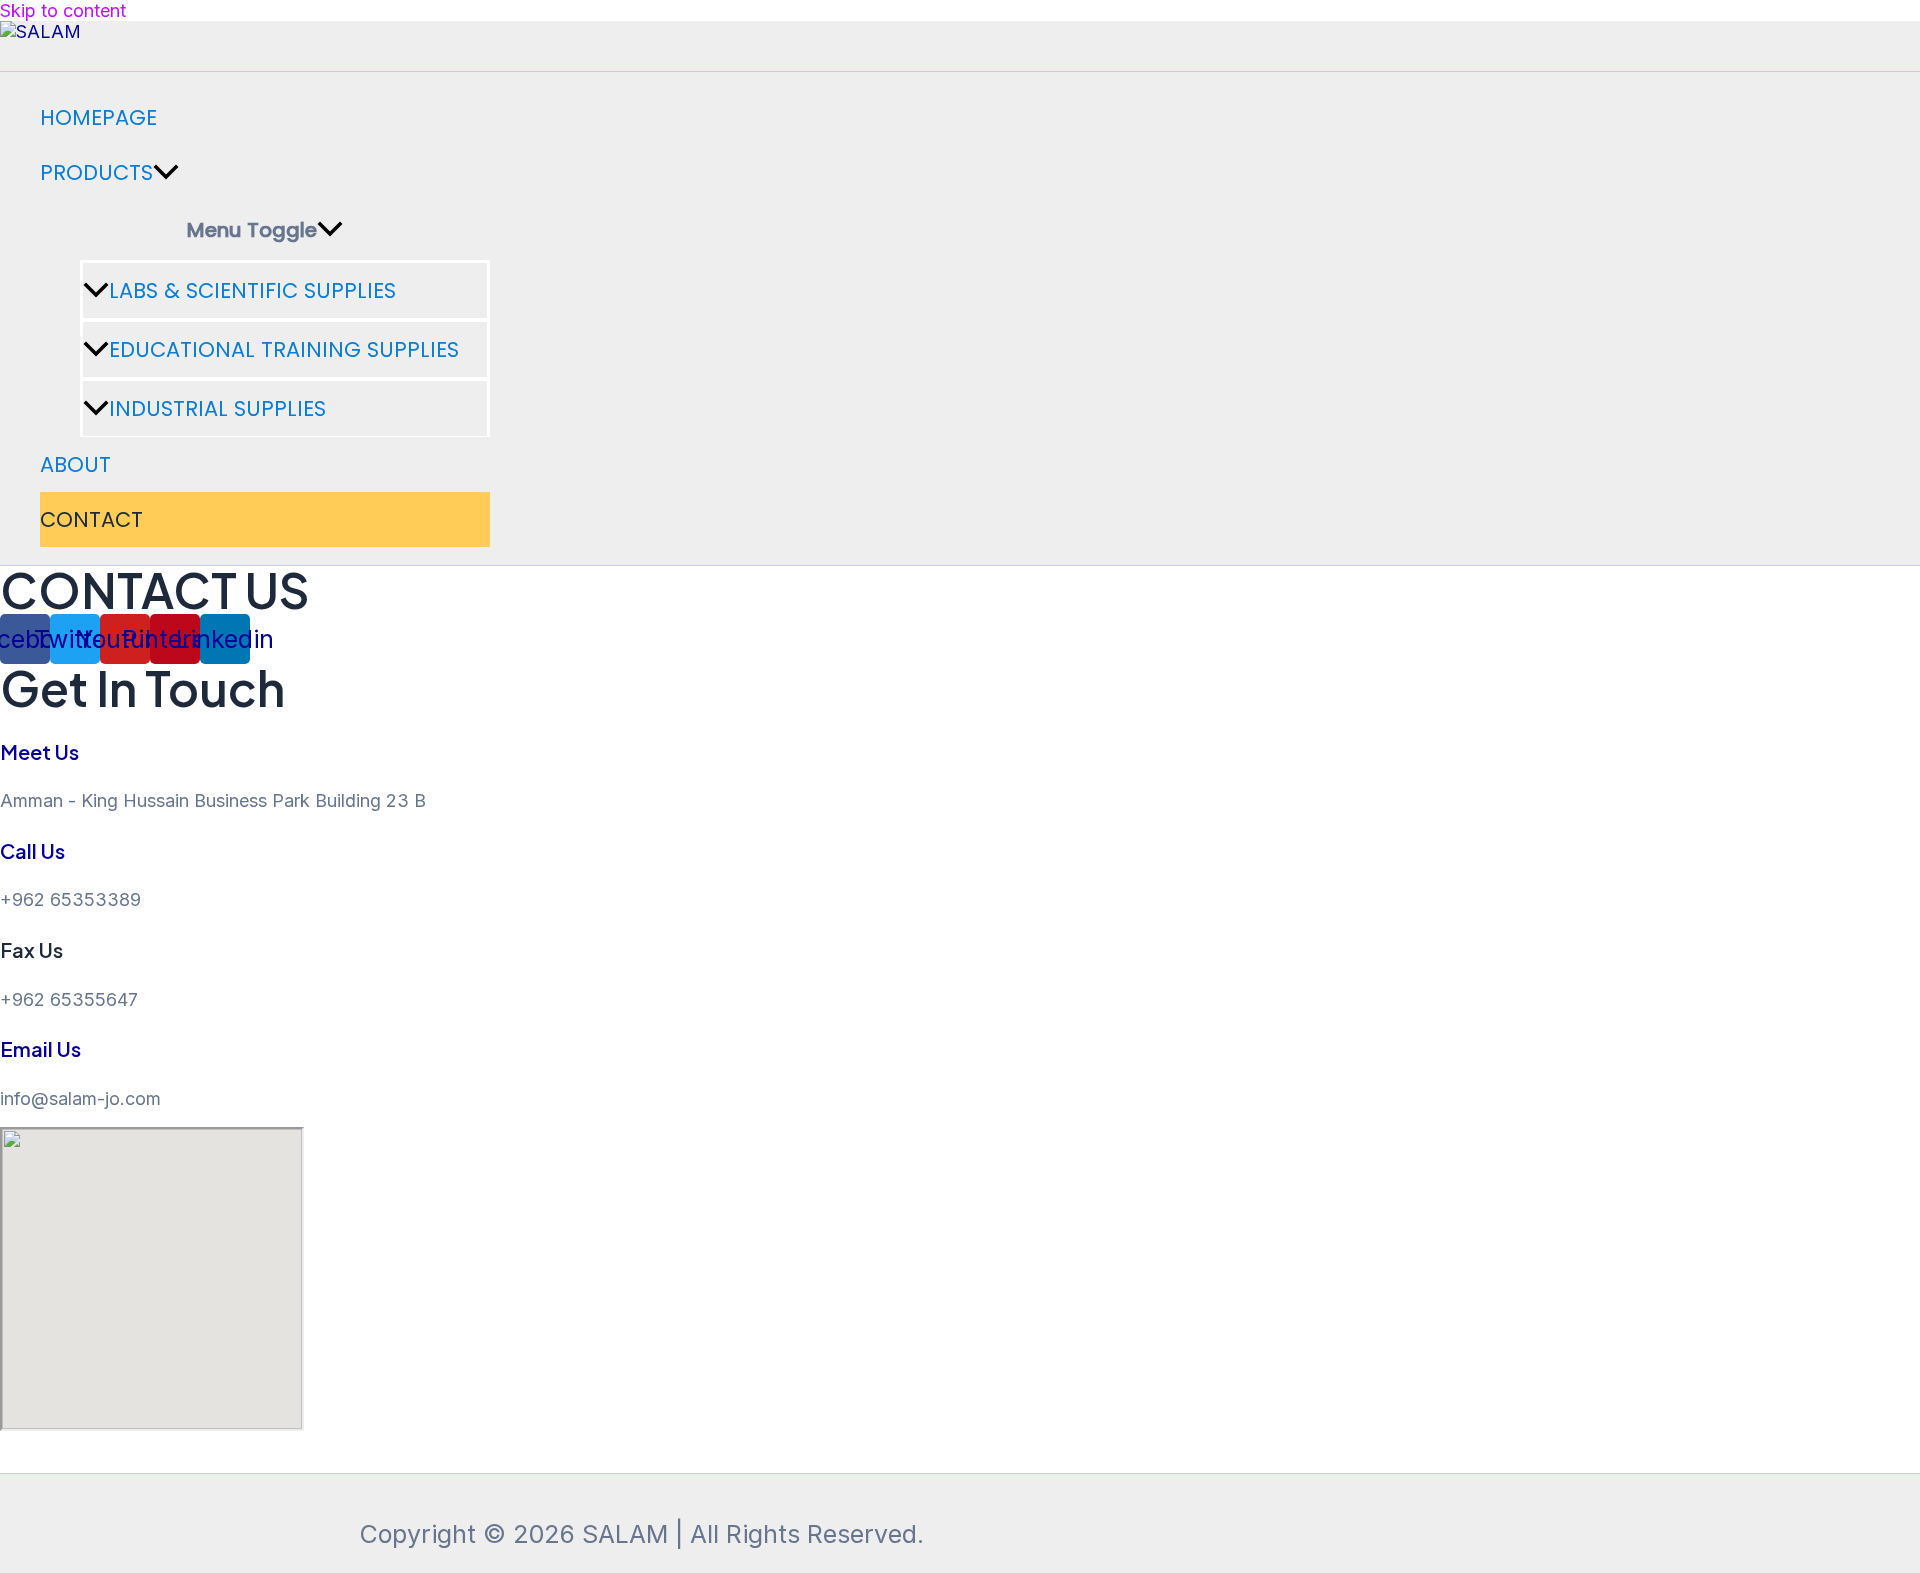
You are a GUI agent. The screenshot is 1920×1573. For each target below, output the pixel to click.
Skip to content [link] (63, 10)
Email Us (40, 1048)
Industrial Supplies (217, 408)
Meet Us (39, 751)
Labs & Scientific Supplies (252, 290)
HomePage (98, 117)
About (75, 464)
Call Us (32, 850)
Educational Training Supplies (284, 349)
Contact (91, 519)
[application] (166, 172)
